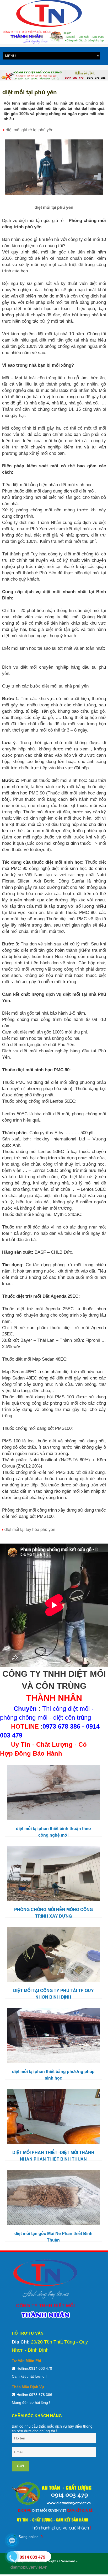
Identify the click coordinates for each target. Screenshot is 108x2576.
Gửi (20, 2466)
